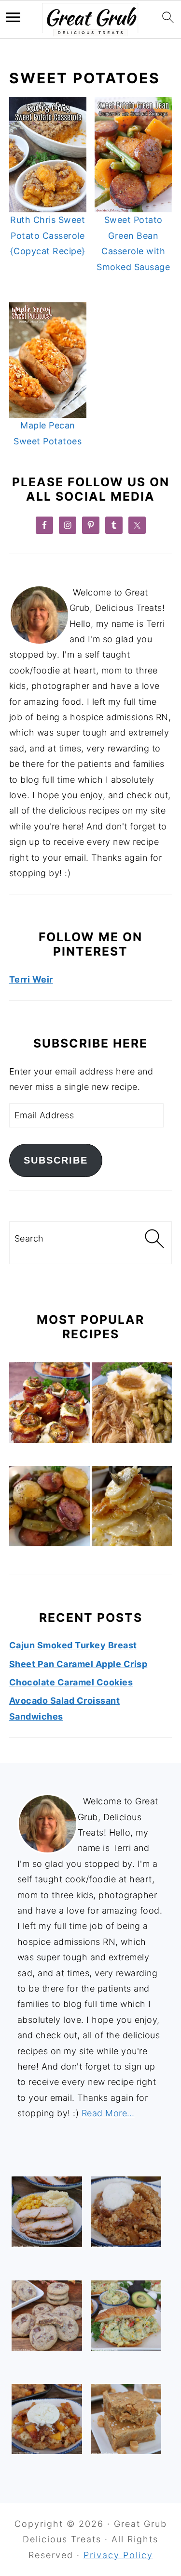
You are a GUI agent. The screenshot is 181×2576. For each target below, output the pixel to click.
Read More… (108, 2113)
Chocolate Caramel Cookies (71, 1682)
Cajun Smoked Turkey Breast (73, 1645)
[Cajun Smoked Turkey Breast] (47, 2212)
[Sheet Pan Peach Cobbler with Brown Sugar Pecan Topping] (47, 2419)
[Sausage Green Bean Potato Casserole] (49, 1508)
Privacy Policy (118, 2555)
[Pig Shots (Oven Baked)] (49, 1405)
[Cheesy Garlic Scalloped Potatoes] (132, 1508)
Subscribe (56, 1160)
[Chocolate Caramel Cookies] (47, 2316)
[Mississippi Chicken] (132, 1405)
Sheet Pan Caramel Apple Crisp (78, 1664)
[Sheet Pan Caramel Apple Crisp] (126, 2212)
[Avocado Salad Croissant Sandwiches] (126, 2316)
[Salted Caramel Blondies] (126, 2419)
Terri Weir (31, 979)
